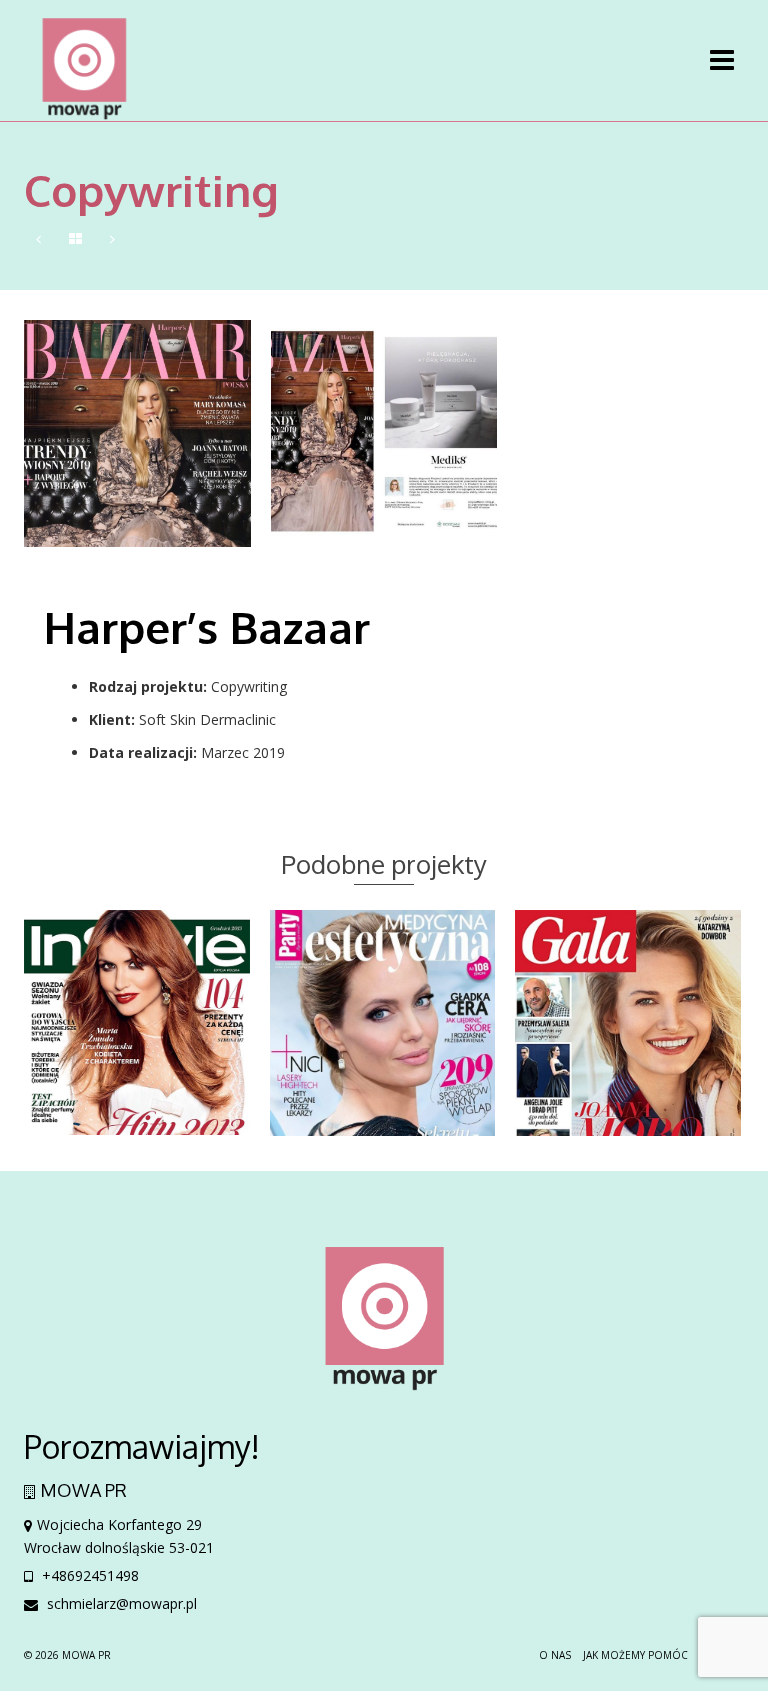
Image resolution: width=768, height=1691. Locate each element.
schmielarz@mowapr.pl (120, 1603)
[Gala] (112, 239)
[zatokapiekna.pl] (38, 239)
